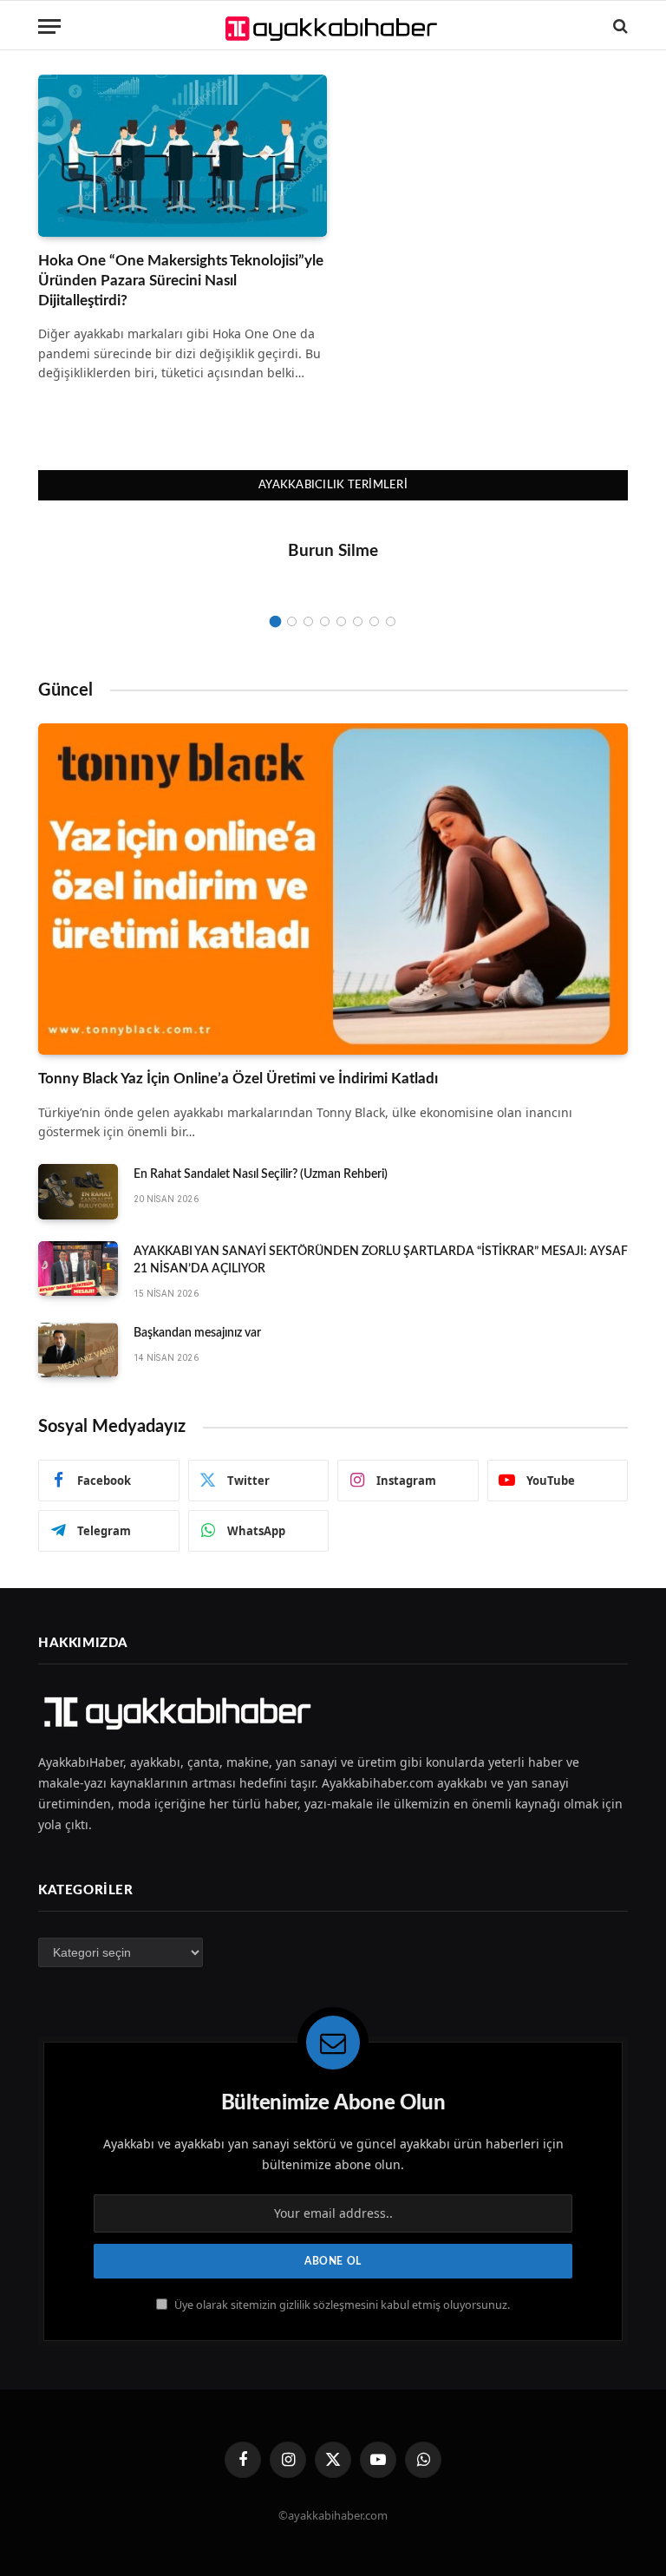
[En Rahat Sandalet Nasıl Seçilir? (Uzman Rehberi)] (78, 1192)
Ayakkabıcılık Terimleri (333, 485)
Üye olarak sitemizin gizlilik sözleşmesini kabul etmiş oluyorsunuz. (341, 2305)
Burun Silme (333, 551)
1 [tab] (275, 621)
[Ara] (619, 26)
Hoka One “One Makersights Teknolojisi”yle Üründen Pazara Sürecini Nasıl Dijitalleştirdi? (181, 281)
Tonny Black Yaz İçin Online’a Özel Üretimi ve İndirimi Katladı (238, 1079)
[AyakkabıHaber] (333, 26)
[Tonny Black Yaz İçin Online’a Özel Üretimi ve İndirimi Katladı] (333, 889)
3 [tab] (308, 621)
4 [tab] (325, 621)
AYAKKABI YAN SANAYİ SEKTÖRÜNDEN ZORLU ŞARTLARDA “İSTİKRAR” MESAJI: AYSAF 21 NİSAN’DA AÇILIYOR (381, 1260)
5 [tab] (341, 621)
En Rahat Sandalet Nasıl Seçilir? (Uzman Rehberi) (261, 1174)
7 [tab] (374, 621)
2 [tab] (292, 621)
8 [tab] (391, 621)
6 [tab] (358, 621)
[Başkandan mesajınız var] (78, 1350)
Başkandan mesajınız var (197, 1333)
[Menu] (49, 26)
